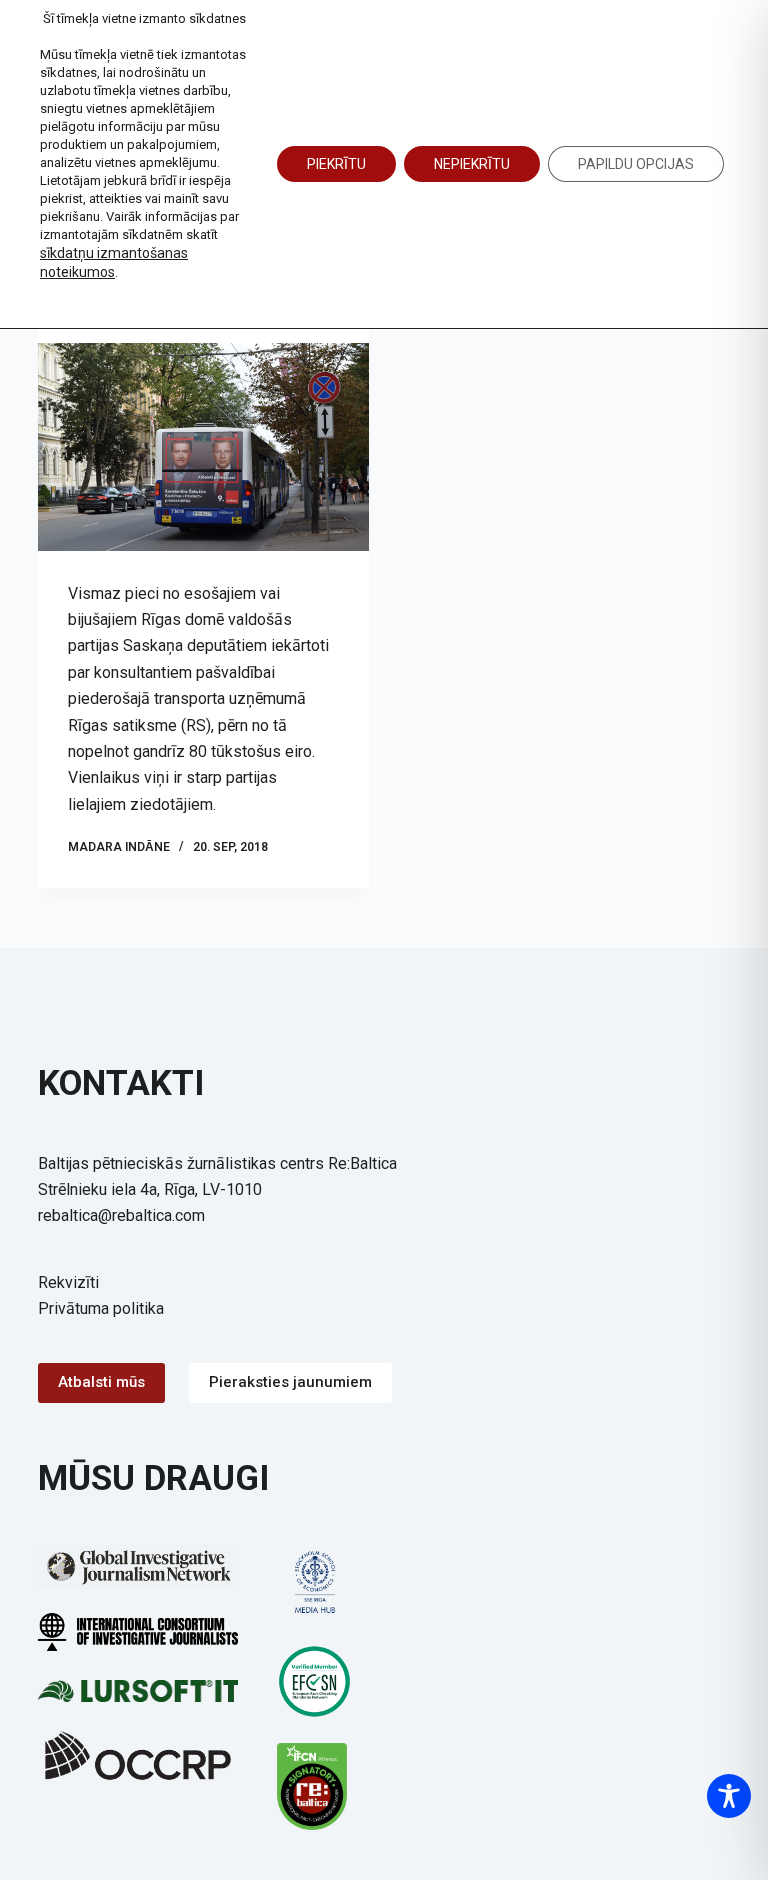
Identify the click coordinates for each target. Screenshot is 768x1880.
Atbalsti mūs (101, 1382)
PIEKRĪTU (336, 164)
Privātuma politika (101, 1308)
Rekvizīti (68, 1282)
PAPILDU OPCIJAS (636, 164)
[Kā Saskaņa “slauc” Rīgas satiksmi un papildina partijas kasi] (203, 447)
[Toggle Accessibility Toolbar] (729, 1796)
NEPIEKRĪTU (472, 164)
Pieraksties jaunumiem (290, 1382)
